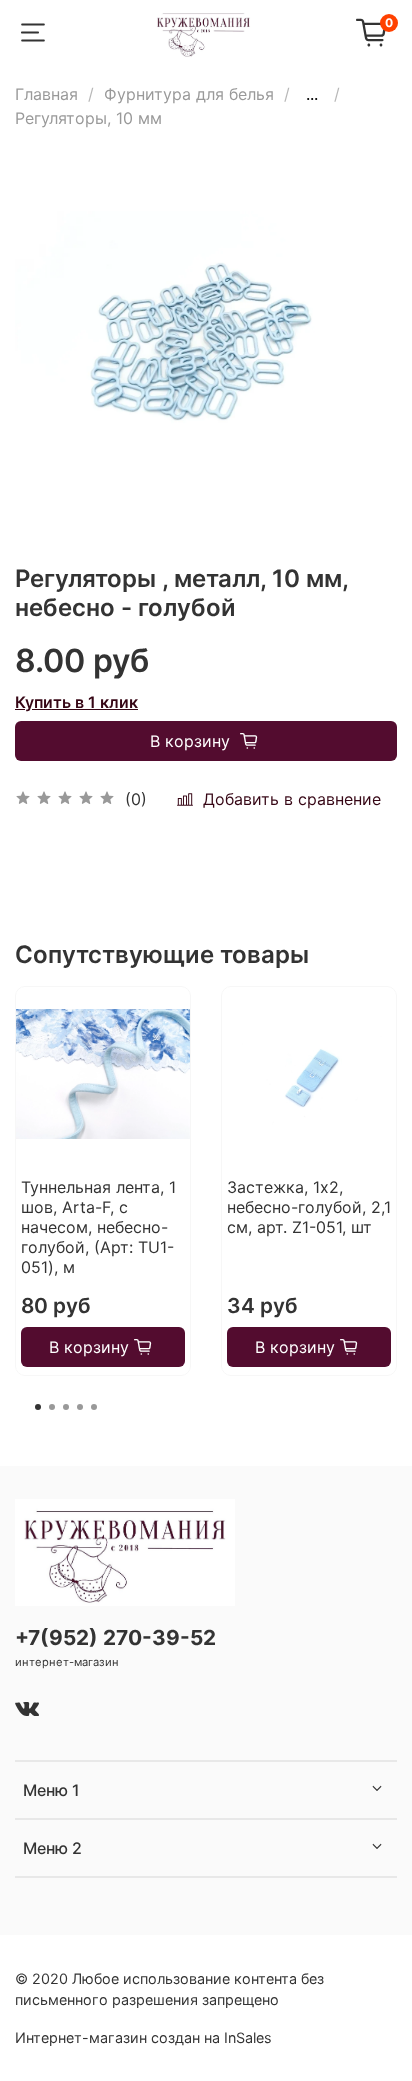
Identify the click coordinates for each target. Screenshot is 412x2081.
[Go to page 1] (38, 1407)
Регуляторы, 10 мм (88, 118)
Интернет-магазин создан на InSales (143, 2037)
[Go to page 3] (66, 1407)
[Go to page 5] (94, 1407)
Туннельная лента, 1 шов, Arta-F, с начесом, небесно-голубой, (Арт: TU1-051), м (98, 1227)
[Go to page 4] (80, 1407)
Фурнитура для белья (189, 94)
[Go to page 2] (52, 1407)
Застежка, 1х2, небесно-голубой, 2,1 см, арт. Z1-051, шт (309, 1207)
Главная (46, 94)
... (312, 94)
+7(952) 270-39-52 (115, 1637)
